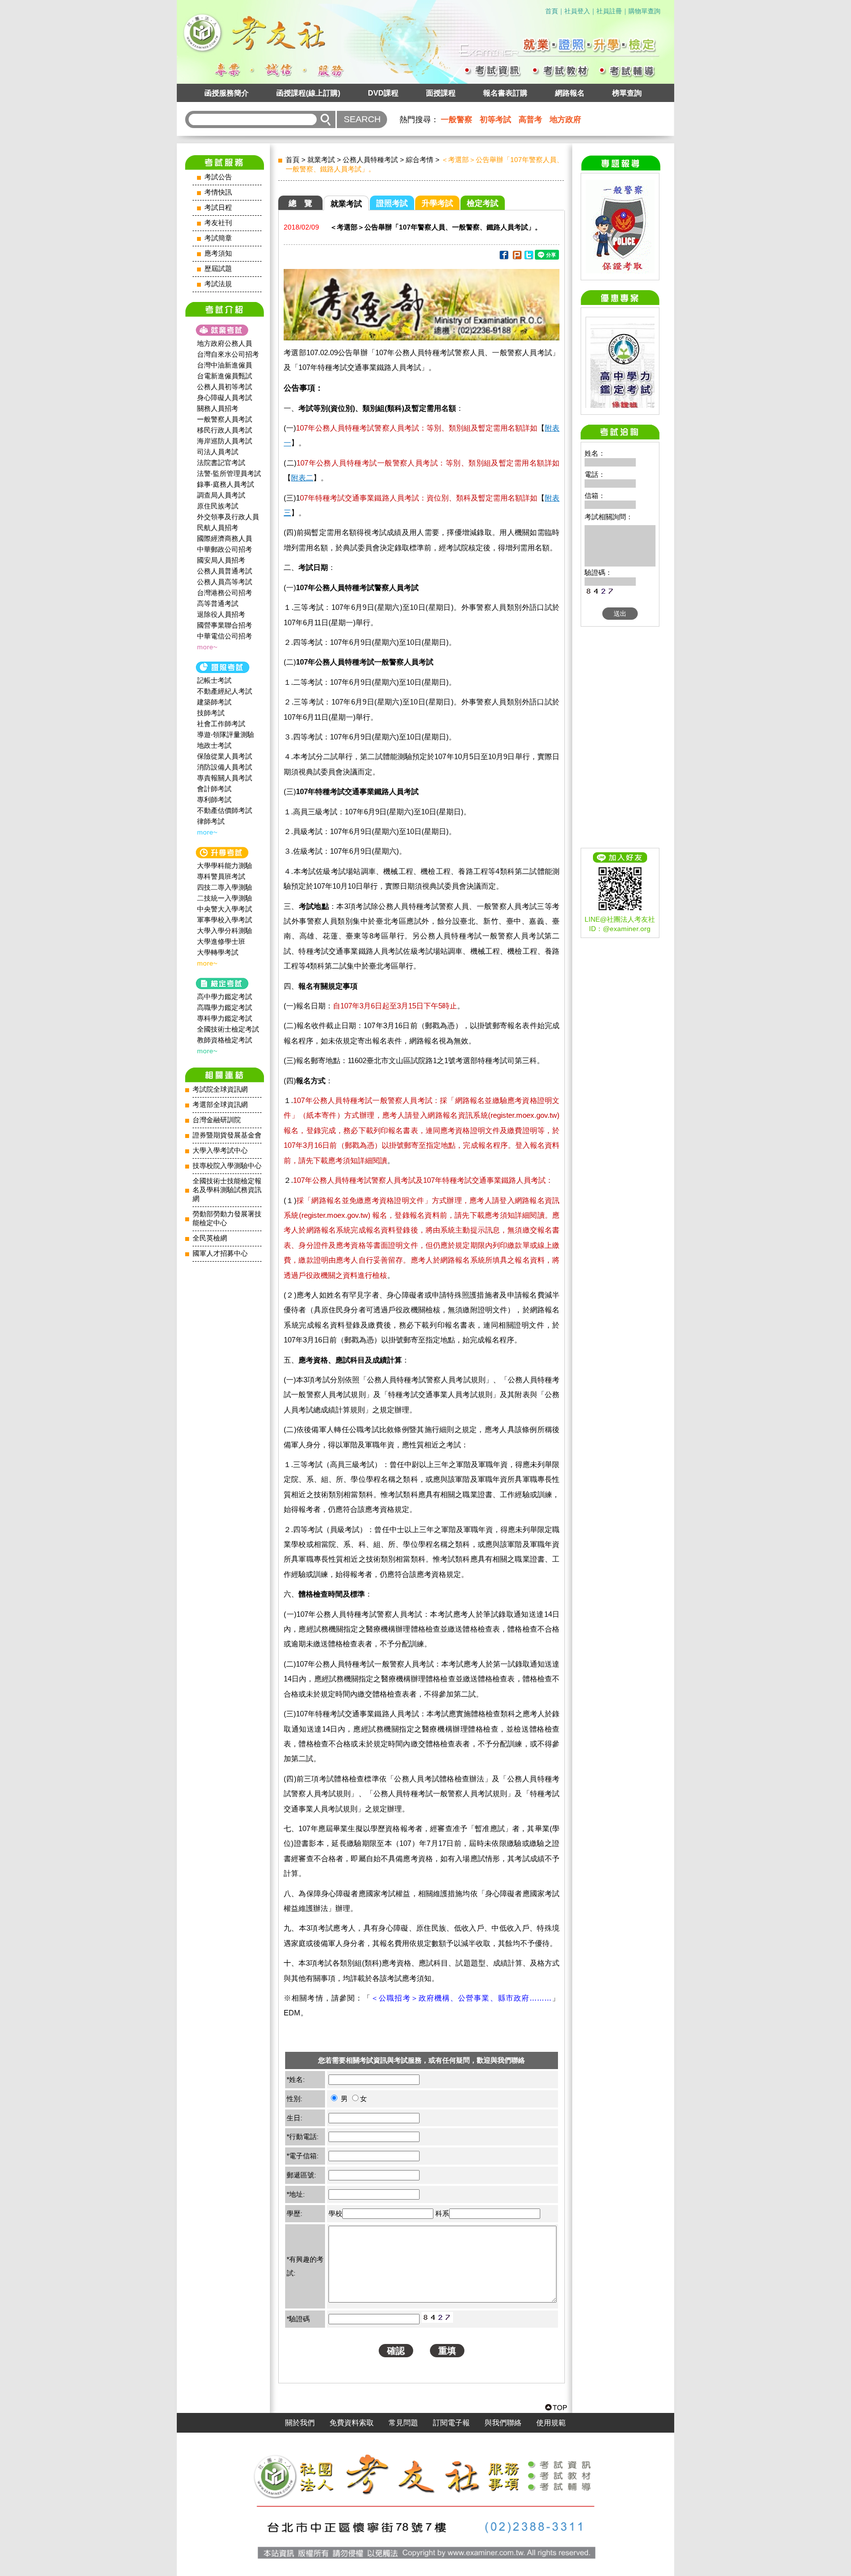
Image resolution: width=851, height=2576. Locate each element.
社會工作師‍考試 (221, 724)
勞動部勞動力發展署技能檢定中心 (227, 1219)
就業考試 (321, 160)
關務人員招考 (218, 408)
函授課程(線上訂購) (308, 93)
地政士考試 (214, 745)
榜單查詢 (627, 93)
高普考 (530, 119)
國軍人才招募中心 (220, 1254)
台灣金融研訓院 (217, 1120)
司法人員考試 (218, 452)
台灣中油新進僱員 (225, 365)
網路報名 (570, 93)
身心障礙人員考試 (225, 398)
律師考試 (211, 821)
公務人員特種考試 (370, 160)
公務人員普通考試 (225, 571)
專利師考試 (214, 800)
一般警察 (457, 119)
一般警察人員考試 (225, 419)
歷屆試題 (218, 269)
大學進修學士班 (221, 941)
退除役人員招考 (221, 614)
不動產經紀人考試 (225, 691)
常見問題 (403, 2423)
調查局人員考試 (221, 495)
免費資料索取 (352, 2423)
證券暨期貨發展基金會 (227, 1135)
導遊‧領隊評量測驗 (226, 735)
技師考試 (211, 713)
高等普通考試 (218, 603)
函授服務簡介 (227, 93)
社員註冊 (609, 11)
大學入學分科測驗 (225, 931)
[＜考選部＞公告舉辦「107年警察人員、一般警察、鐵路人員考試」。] (504, 257)
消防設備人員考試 (225, 767)
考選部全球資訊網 (220, 1105)
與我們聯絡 (503, 2423)
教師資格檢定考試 (225, 1040)
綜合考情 (420, 160)
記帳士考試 (214, 680)
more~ (207, 647)
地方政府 (565, 119)
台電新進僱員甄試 (225, 376)
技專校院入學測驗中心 (227, 1166)
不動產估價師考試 (225, 810)
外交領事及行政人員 (228, 517)
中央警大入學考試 (225, 909)
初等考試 (495, 119)
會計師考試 (214, 789)
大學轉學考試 (218, 952)
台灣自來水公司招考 (228, 354)
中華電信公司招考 (225, 636)
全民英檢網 (210, 1238)
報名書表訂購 (505, 93)
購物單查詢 (644, 11)
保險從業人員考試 (225, 756)
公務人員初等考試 (225, 387)
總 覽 (300, 203)
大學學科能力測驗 (225, 866)
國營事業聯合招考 (225, 625)
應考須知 (218, 253)
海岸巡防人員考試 (225, 441)
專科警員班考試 (221, 876)
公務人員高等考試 (225, 582)
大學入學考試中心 (220, 1151)
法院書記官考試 (221, 463)
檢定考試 (483, 203)
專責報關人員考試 (225, 778)
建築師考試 (214, 702)
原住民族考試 (218, 506)
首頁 (552, 11)
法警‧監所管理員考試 (229, 473)
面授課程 (441, 93)
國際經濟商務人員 (225, 538)
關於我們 (300, 2423)
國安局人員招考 (221, 560)
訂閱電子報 (451, 2423)
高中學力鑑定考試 (225, 997)
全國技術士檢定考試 (228, 1029)
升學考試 (437, 203)
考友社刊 (218, 223)
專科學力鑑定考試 (225, 1018)
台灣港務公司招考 (225, 593)
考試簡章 (218, 238)
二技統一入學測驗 (225, 898)
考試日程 (218, 208)
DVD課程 (383, 93)
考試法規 (218, 284)
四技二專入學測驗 (225, 887)
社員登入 (577, 11)
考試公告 (218, 177)
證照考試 (392, 203)
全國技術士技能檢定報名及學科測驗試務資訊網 (227, 1190)
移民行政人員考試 (225, 430)
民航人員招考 (218, 528)
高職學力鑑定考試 (225, 1007)
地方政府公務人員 (225, 343)
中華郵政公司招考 (225, 549)
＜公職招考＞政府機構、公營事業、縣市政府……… (461, 1998)
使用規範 (551, 2423)
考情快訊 (218, 192)
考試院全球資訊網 (220, 1089)
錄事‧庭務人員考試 (226, 484)
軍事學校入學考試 (225, 920)
